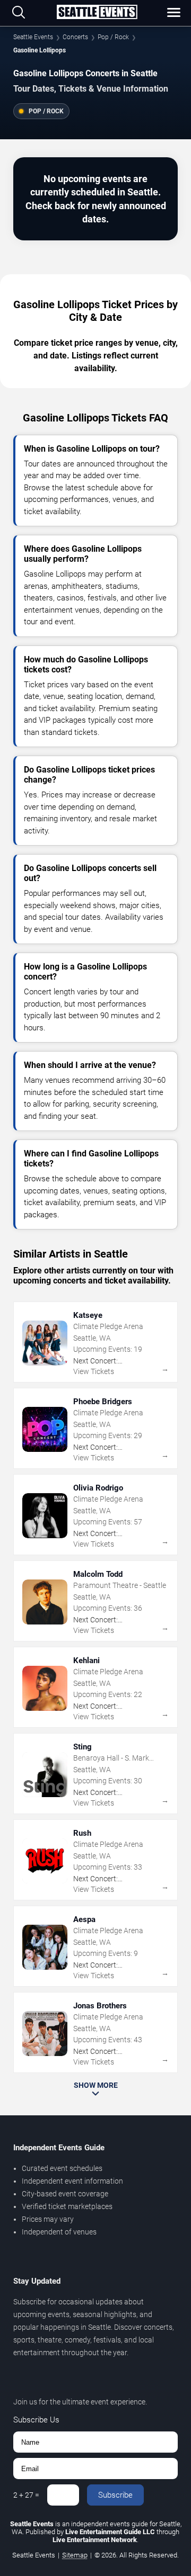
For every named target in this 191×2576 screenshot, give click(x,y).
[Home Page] (97, 13)
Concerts (75, 37)
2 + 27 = (26, 2495)
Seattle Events (33, 37)
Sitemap (75, 2555)
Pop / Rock (113, 37)
